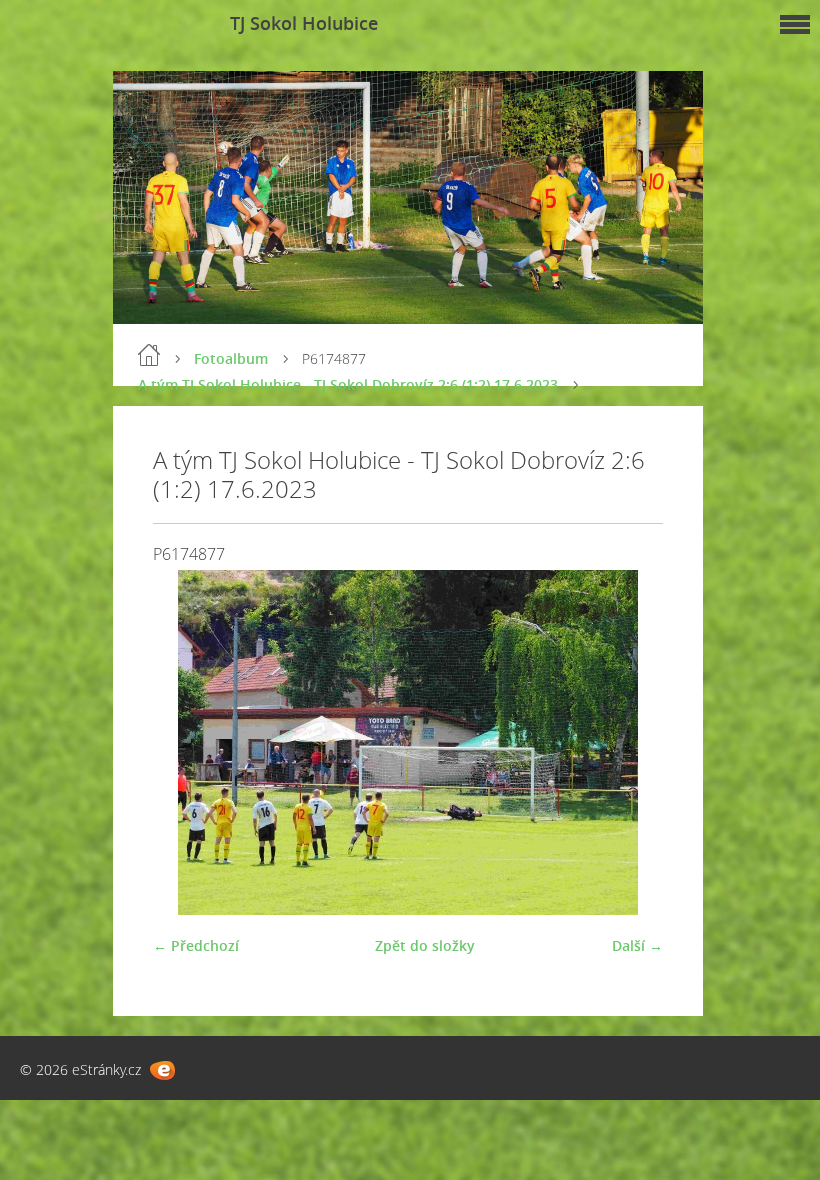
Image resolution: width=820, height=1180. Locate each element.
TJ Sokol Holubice (304, 23)
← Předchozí (196, 945)
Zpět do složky (425, 945)
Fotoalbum (231, 358)
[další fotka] (630, 742)
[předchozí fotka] (185, 742)
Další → (637, 945)
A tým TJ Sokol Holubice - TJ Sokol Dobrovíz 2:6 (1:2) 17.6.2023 (348, 384)
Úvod (149, 355)
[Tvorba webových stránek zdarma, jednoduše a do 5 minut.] (162, 1070)
